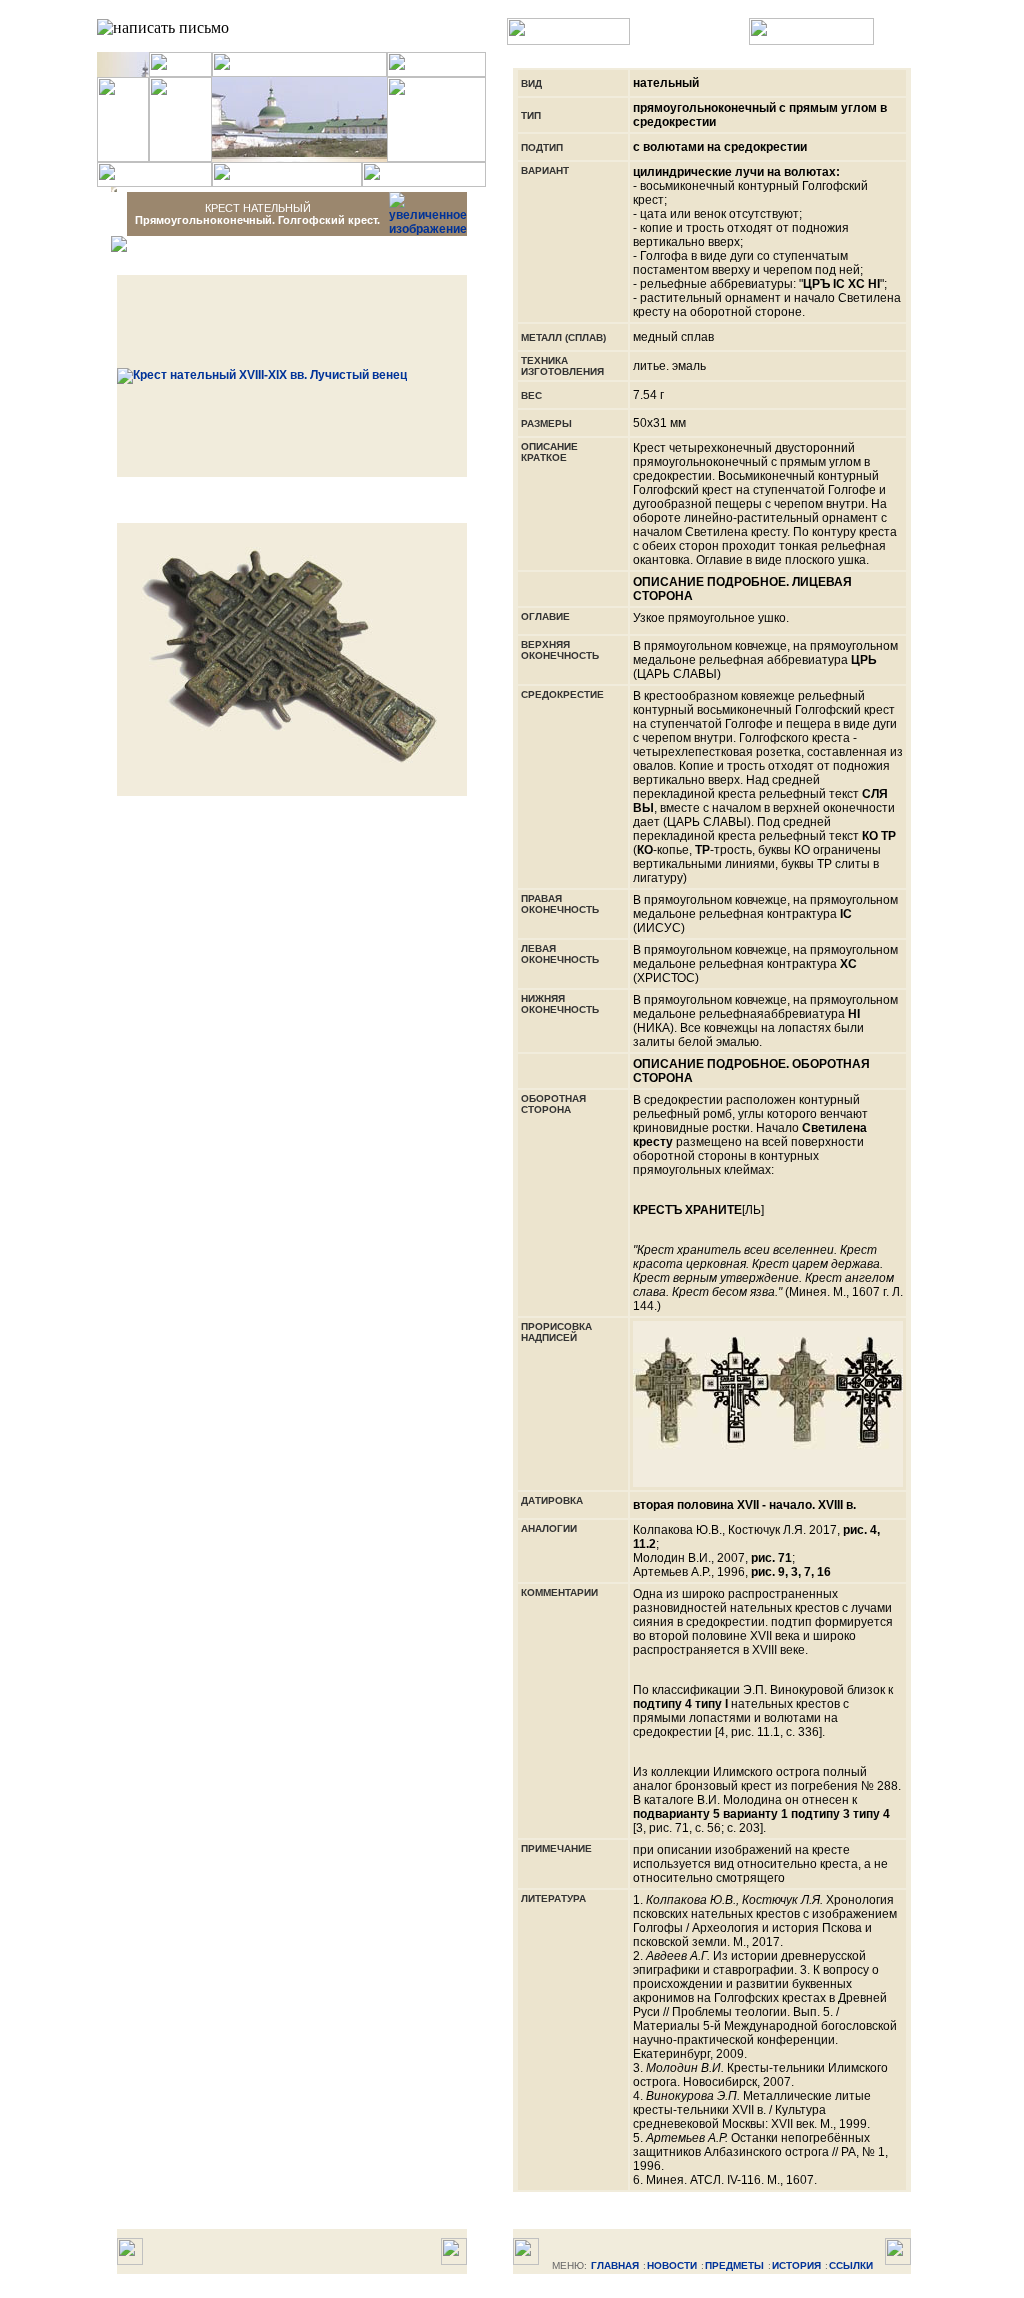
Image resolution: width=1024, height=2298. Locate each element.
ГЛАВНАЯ (615, 2265)
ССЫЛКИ (851, 2265)
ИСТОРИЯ (796, 2265)
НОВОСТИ (672, 2265)
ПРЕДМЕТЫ (734, 2265)
